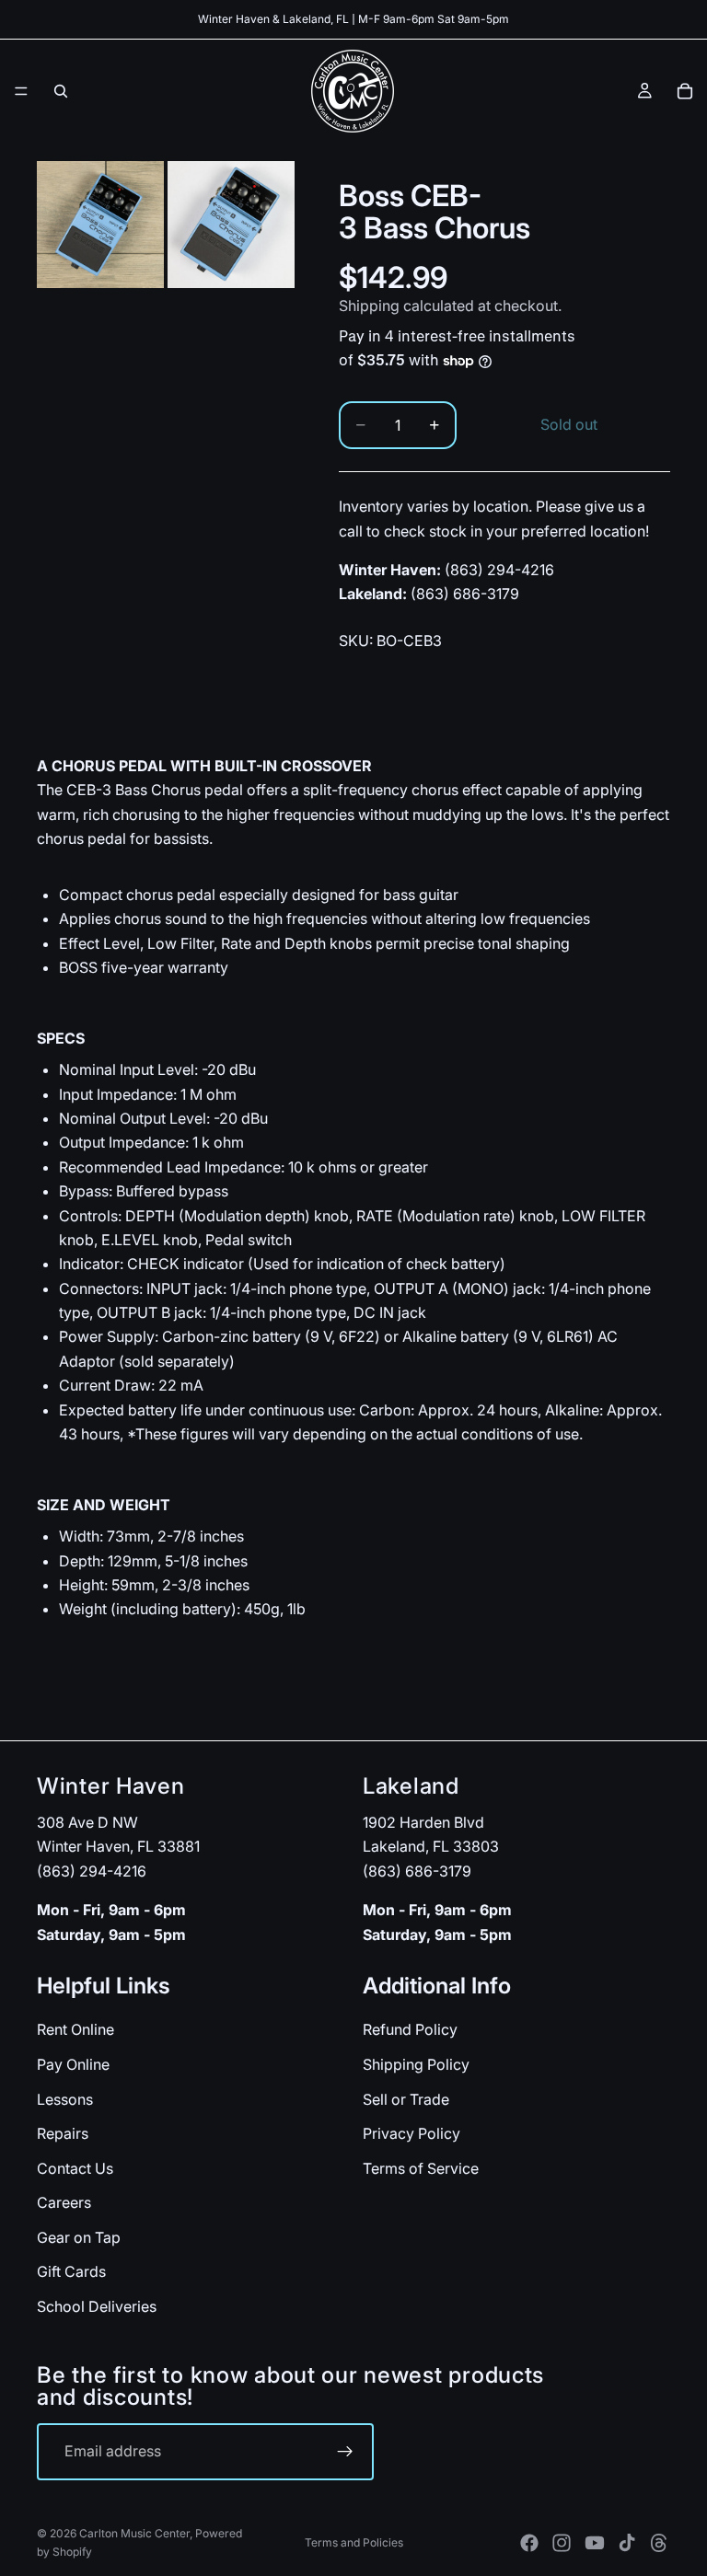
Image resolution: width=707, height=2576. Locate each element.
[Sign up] (345, 2452)
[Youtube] (595, 2543)
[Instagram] (562, 2543)
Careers (64, 2203)
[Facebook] (529, 2543)
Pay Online (73, 2064)
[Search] (61, 91)
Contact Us (75, 2168)
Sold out (569, 424)
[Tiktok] (627, 2543)
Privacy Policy (411, 2133)
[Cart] (685, 91)
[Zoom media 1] (100, 225)
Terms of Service (421, 2168)
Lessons (65, 2099)
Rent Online (75, 2030)
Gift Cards (71, 2272)
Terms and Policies (354, 2542)
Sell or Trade (406, 2099)
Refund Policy (410, 2030)
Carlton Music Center (134, 2533)
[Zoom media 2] (231, 225)
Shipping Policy (416, 2064)
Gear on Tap (79, 2237)
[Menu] (21, 91)
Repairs (63, 2133)
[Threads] (659, 2543)
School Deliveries (97, 2306)
